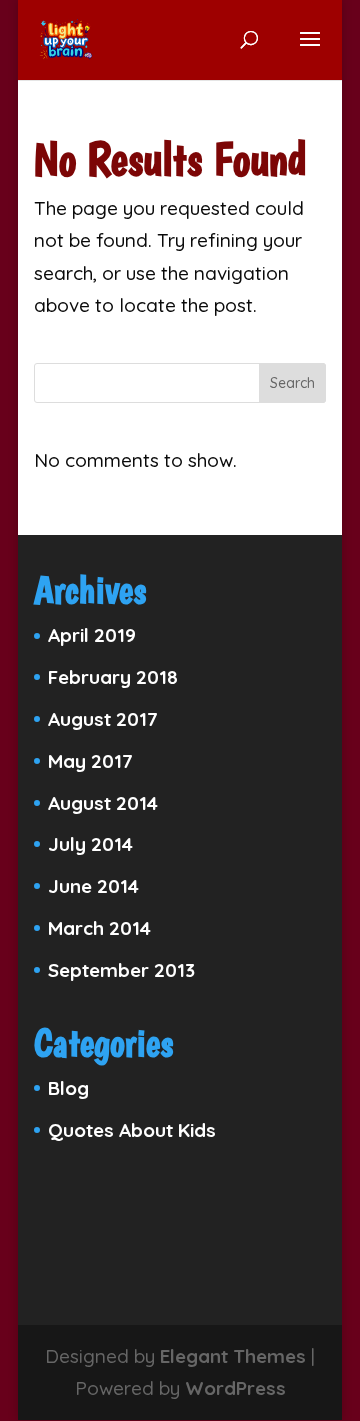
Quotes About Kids (132, 1130)
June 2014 (93, 886)
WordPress (235, 1388)
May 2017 (90, 761)
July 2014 (90, 844)
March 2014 (99, 928)
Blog (68, 1088)
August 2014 (103, 803)
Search (292, 383)
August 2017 (103, 719)
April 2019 (92, 635)
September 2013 (121, 970)
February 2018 (113, 677)
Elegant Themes (233, 1356)
